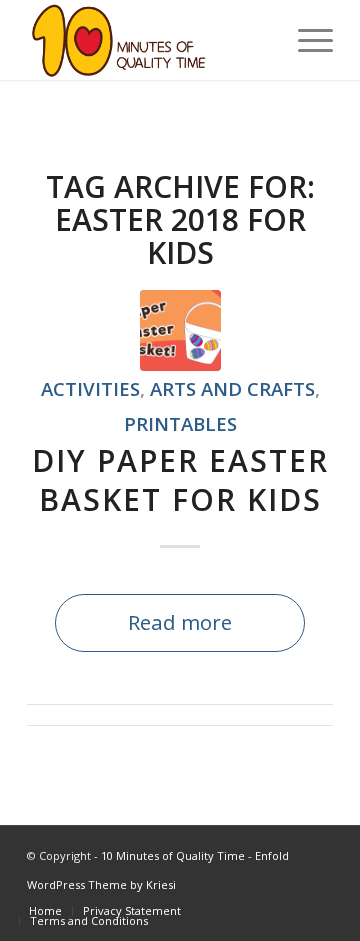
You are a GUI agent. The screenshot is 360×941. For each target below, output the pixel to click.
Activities (90, 388)
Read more (180, 622)
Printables (180, 423)
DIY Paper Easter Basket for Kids (180, 480)
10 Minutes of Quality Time (173, 855)
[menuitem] (45, 911)
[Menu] (305, 40)
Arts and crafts (232, 388)
